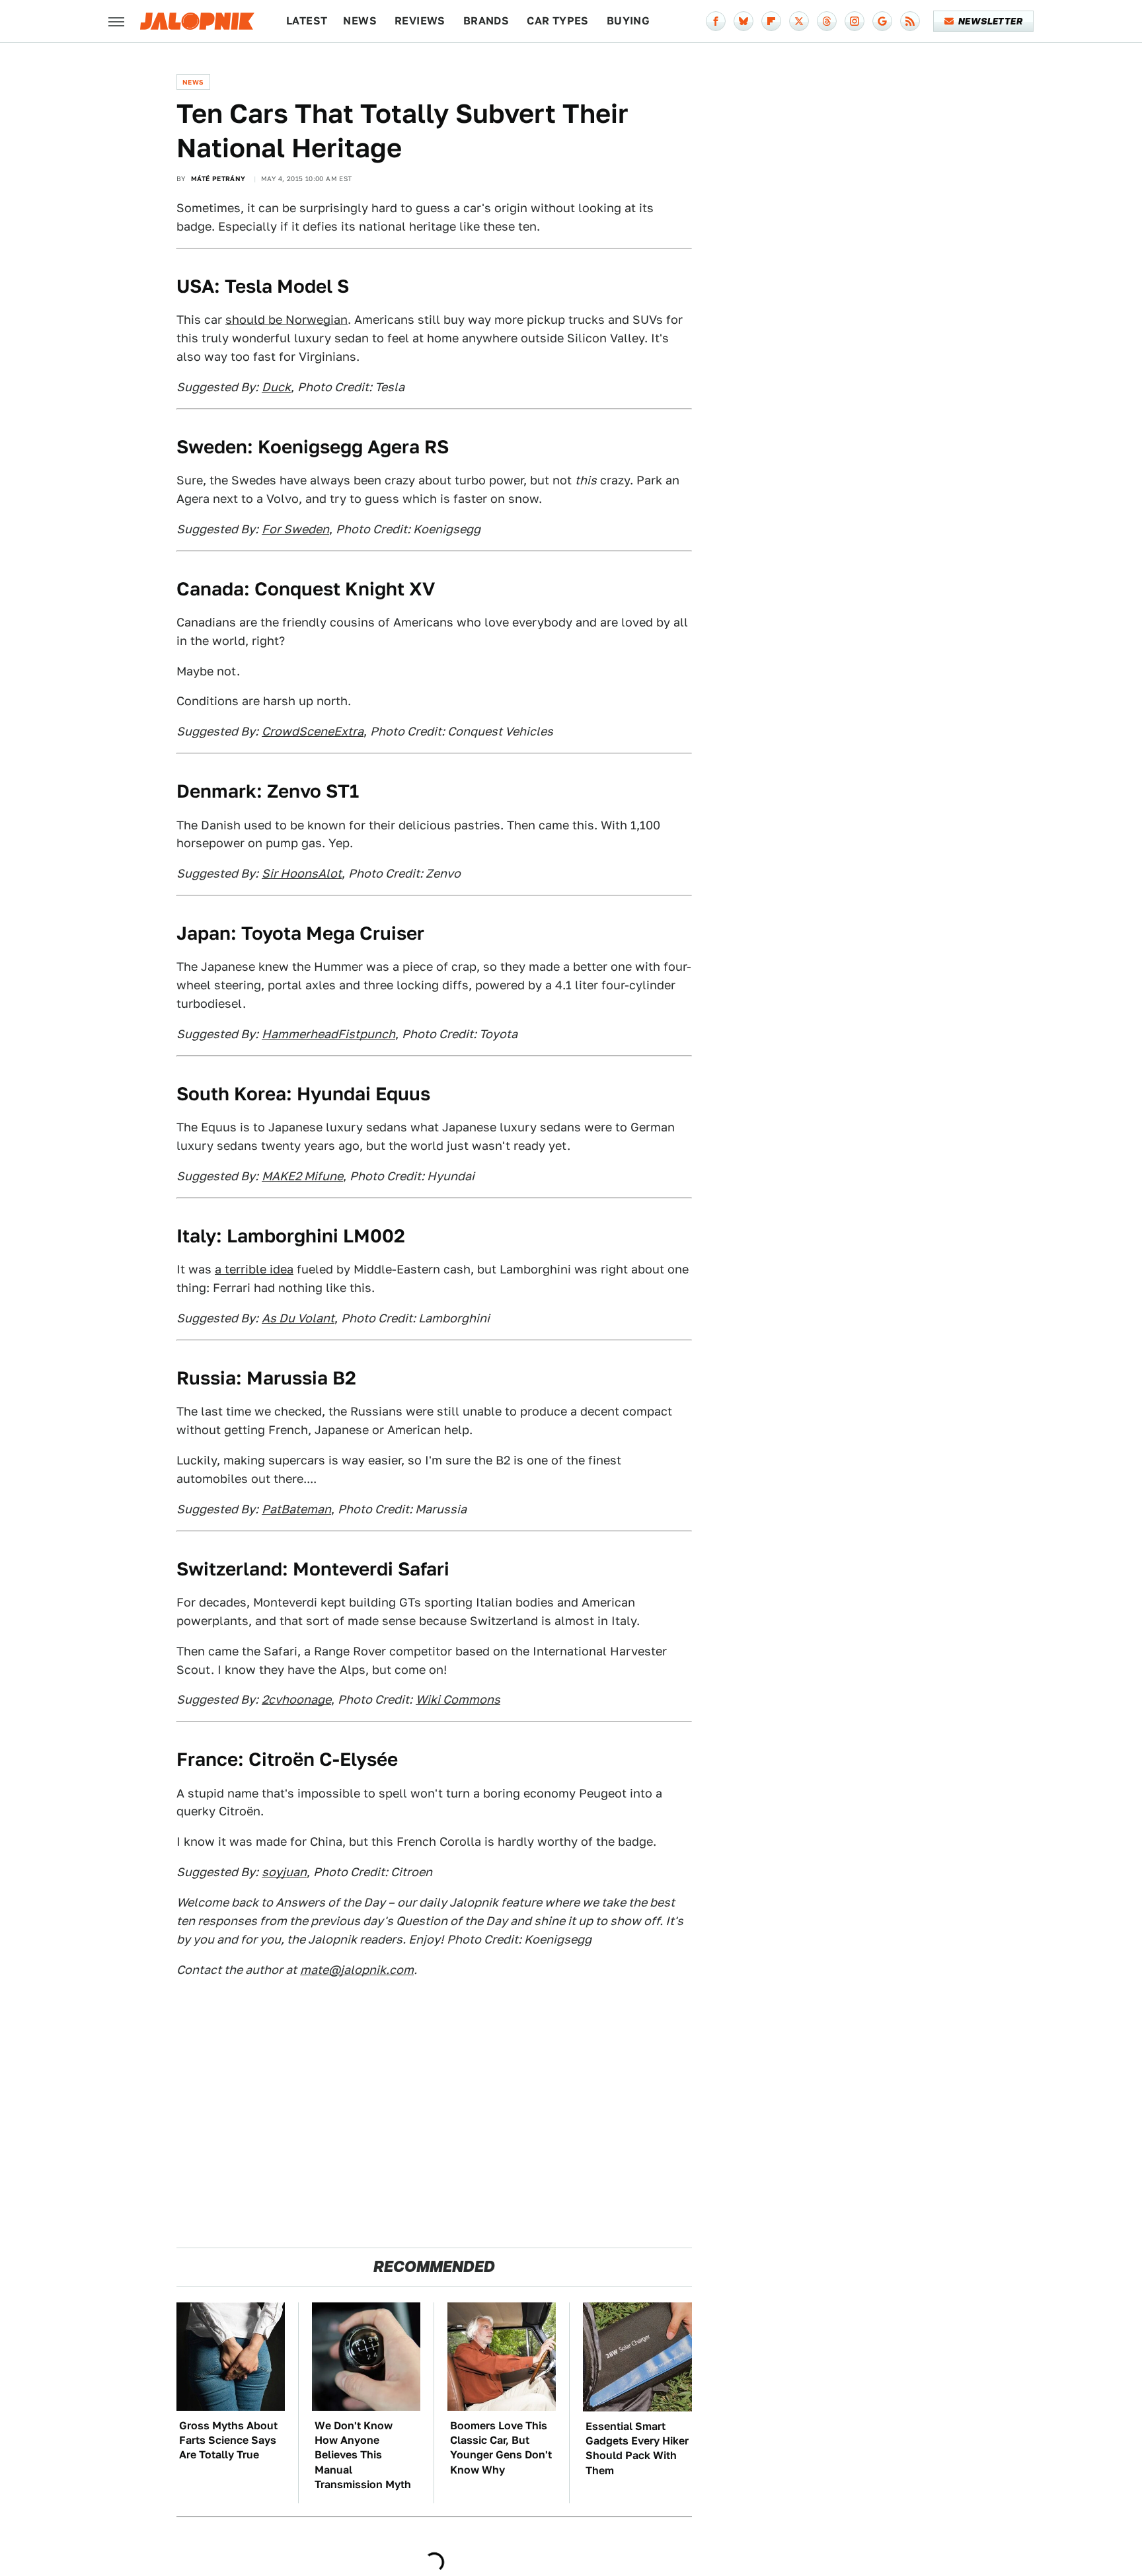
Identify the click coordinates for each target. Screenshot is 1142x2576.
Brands (486, 21)
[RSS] (910, 21)
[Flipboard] (771, 21)
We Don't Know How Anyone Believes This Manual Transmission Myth (363, 2455)
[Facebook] (716, 21)
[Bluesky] (743, 21)
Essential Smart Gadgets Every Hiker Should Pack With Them (637, 2448)
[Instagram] (855, 21)
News (360, 21)
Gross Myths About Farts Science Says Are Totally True (228, 2441)
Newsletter (990, 21)
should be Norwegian (286, 320)
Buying (628, 21)
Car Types (558, 21)
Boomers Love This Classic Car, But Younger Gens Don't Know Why (501, 2448)
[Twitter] (799, 21)
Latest (307, 21)
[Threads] (827, 21)
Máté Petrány (218, 178)
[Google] (882, 21)
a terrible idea (254, 1269)
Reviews (420, 21)
